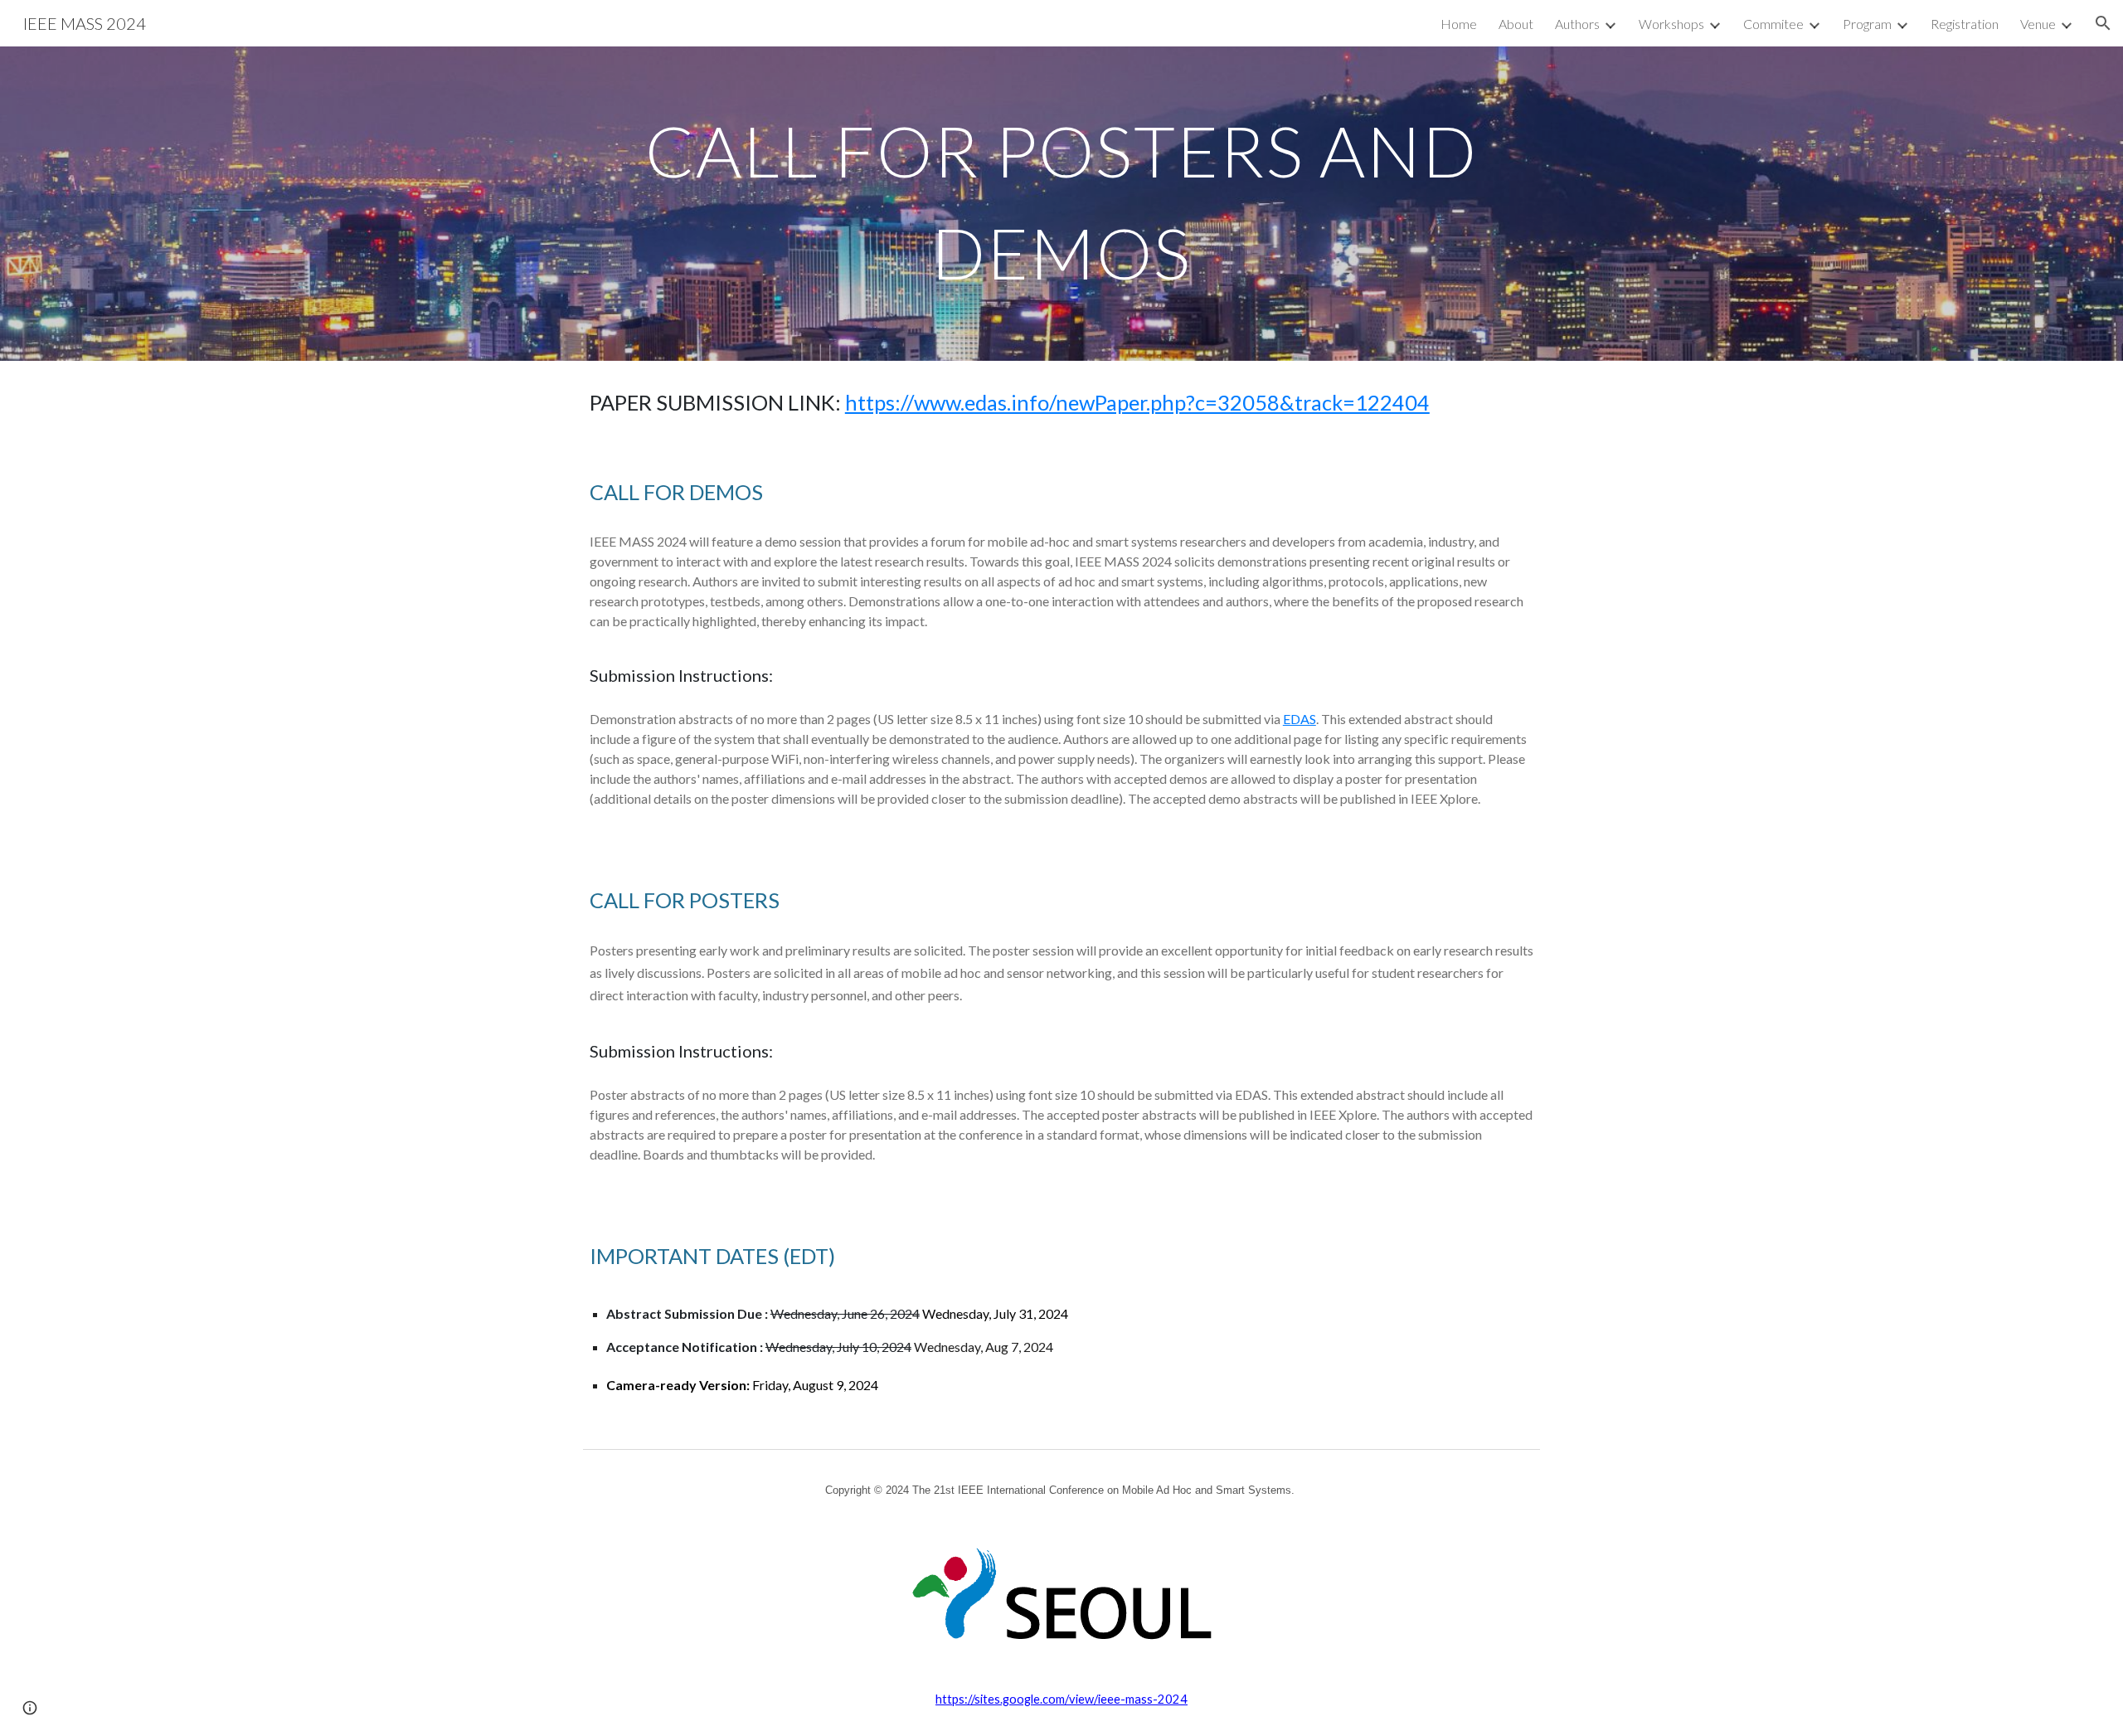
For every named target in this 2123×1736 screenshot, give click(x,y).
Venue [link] (2038, 24)
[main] (1061, 204)
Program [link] (1867, 24)
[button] (2103, 23)
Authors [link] (1577, 24)
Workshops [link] (1671, 24)
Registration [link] (1965, 24)
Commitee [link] (1773, 24)
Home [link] (1459, 24)
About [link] (1516, 24)
